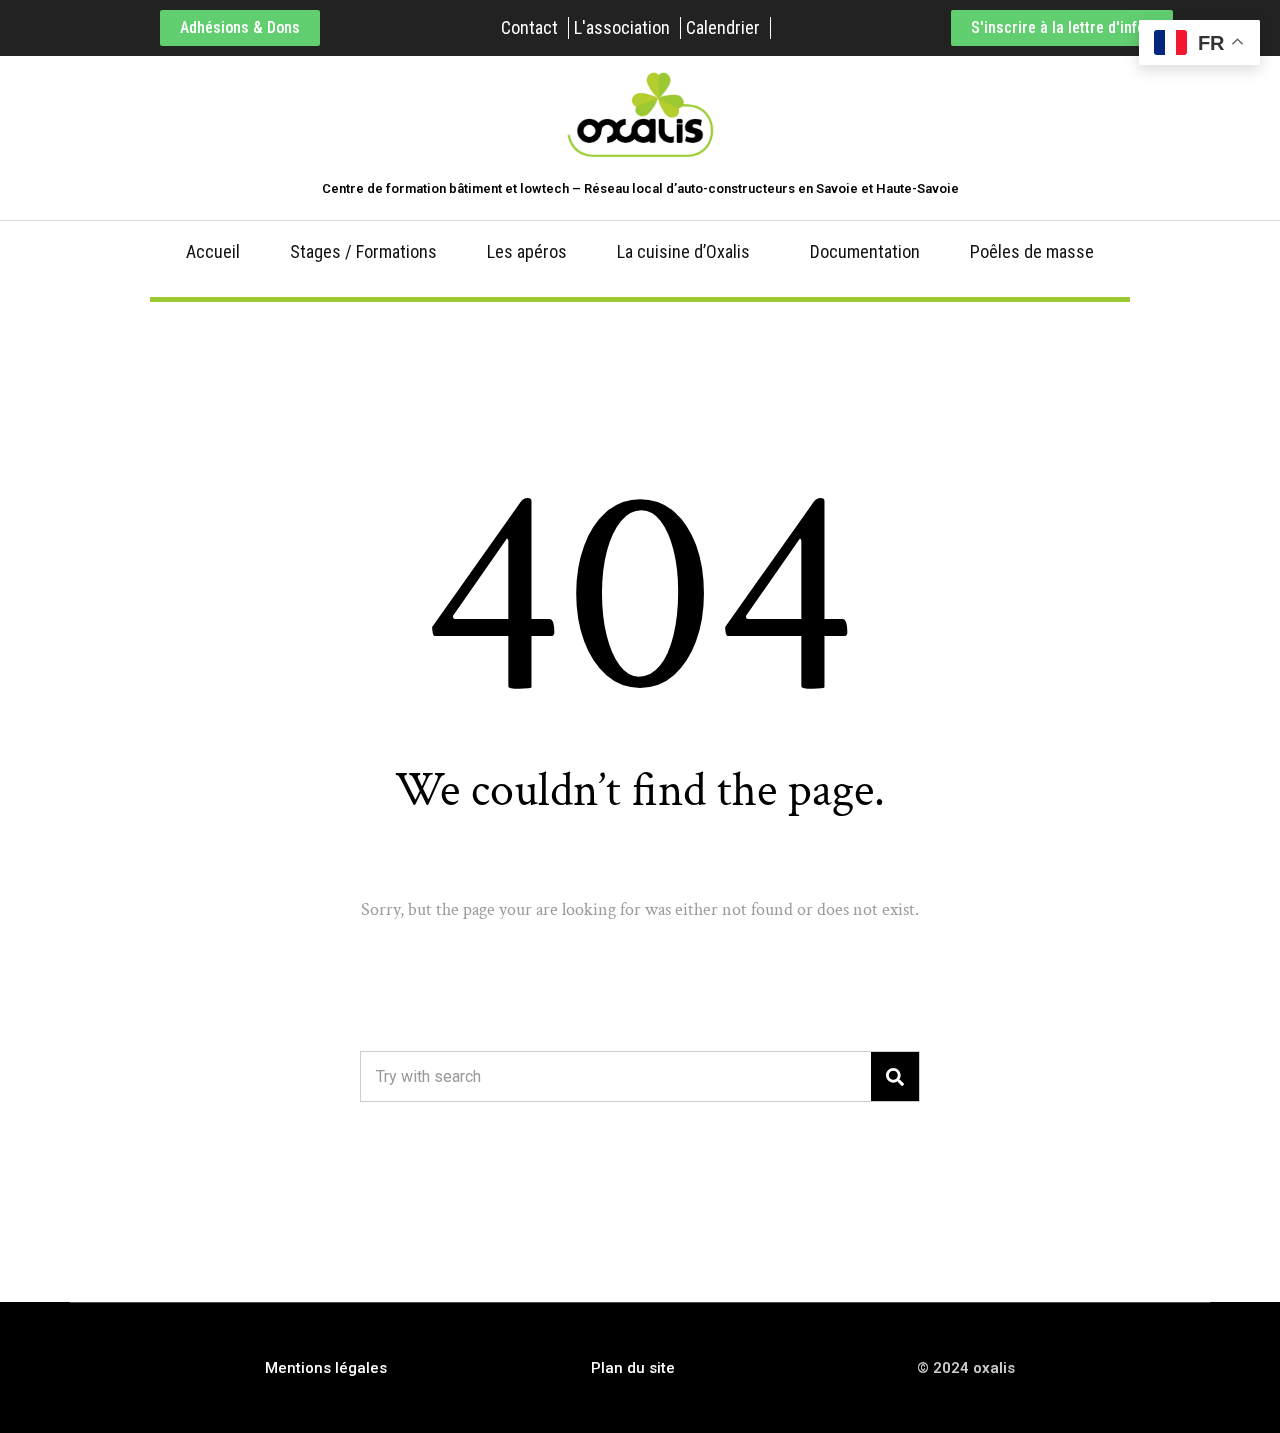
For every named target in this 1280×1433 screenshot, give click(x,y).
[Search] (895, 1076)
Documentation (865, 251)
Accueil (213, 251)
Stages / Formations (363, 251)
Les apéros (527, 251)
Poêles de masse (1032, 251)
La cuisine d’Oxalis (683, 251)
